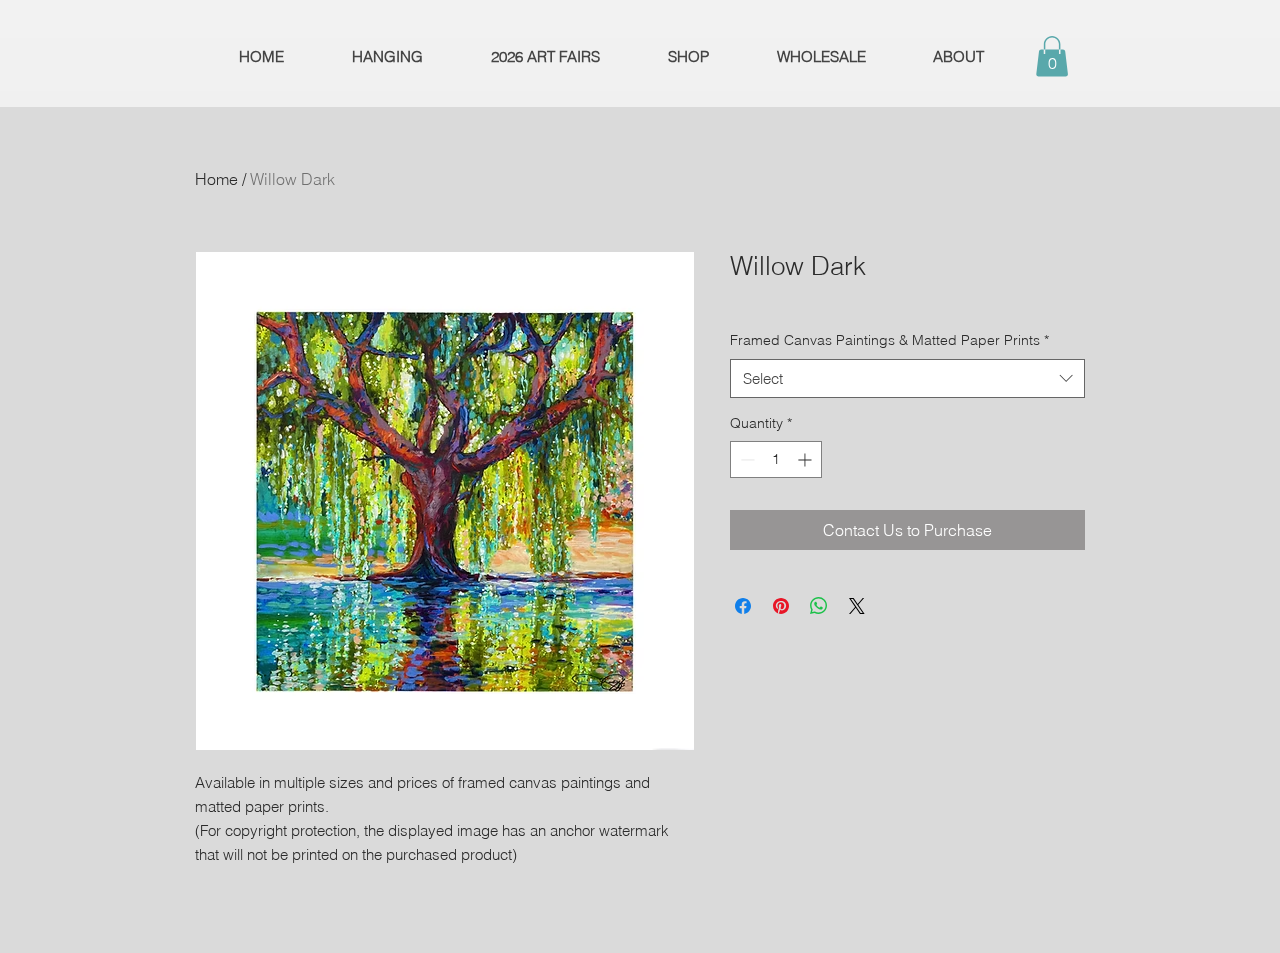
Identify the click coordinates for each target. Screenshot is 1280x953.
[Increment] (806, 459)
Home (216, 179)
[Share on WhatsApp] (819, 606)
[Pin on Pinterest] (781, 606)
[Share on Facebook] (743, 606)
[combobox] (907, 378)
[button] (1052, 56)
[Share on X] (857, 606)
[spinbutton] (776, 459)
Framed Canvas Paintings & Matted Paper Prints (889, 340)
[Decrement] (745, 459)
